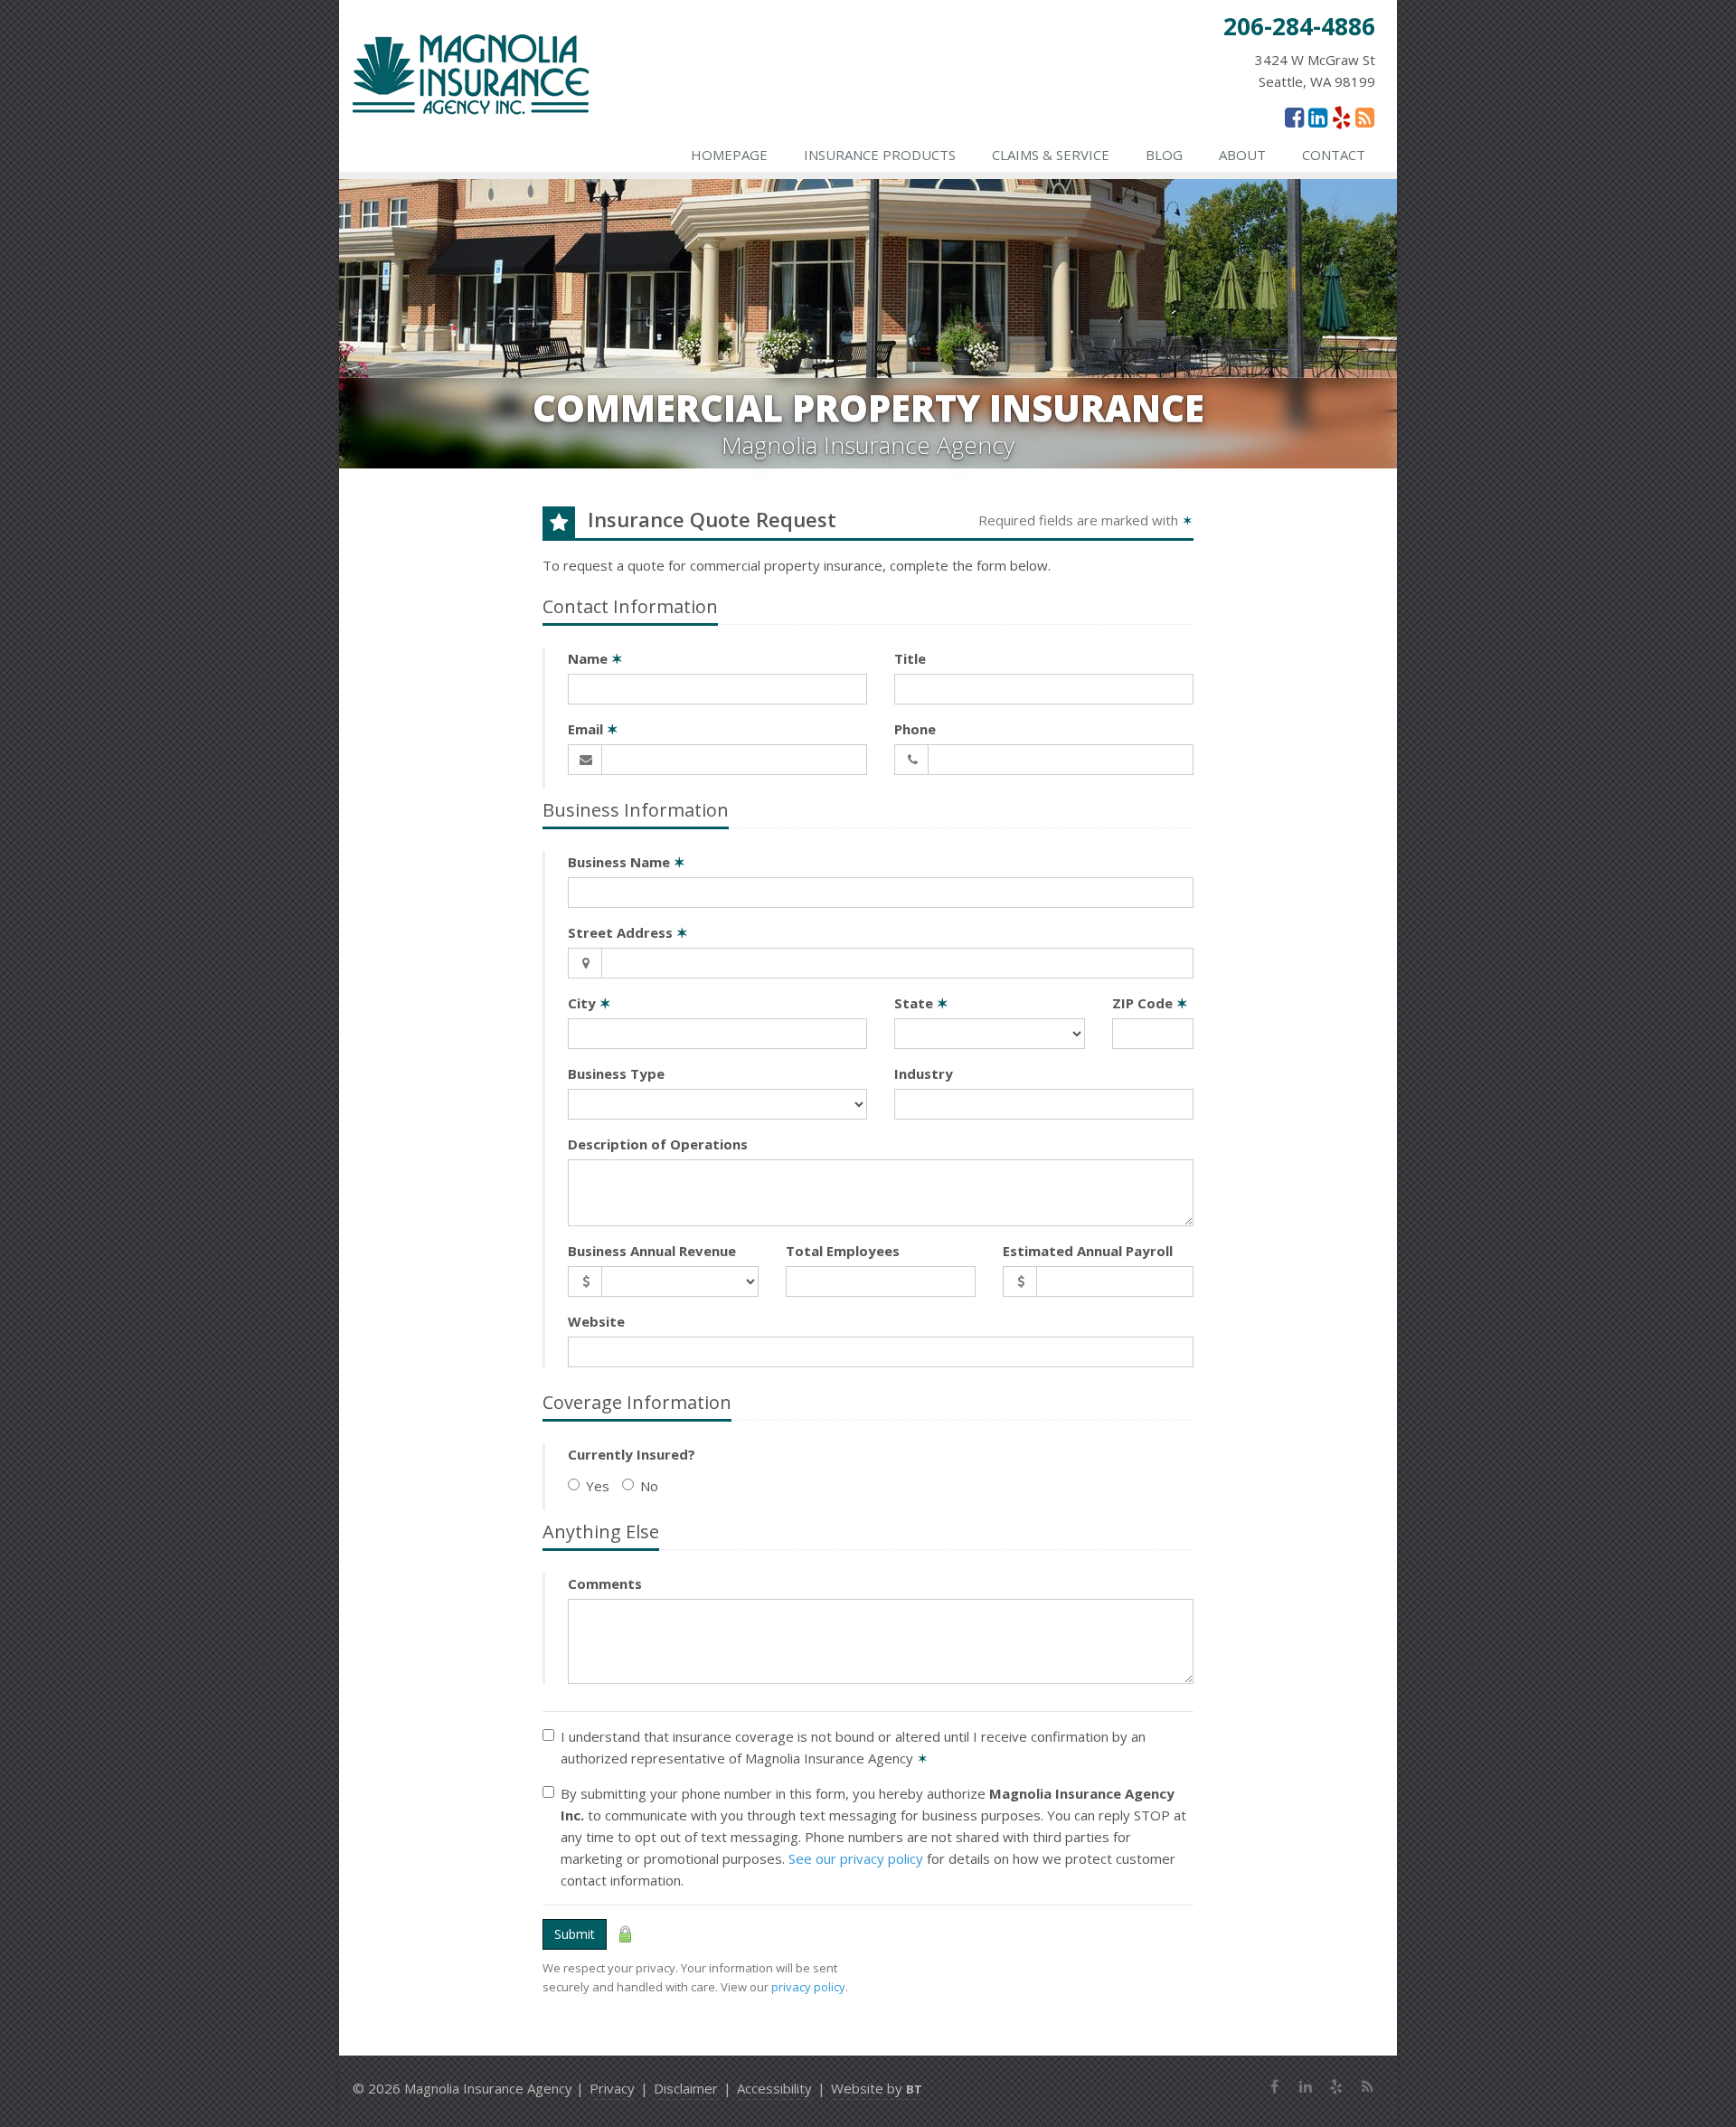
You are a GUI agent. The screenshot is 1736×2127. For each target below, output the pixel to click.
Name (595, 658)
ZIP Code (1150, 1003)
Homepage (729, 155)
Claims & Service (1051, 155)
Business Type (616, 1073)
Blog (1164, 155)
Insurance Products (880, 155)
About (1242, 155)
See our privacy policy (856, 1858)
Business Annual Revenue (652, 1251)
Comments (605, 1583)
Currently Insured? (632, 1454)
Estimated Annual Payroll (1088, 1251)
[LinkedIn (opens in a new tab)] (1318, 117)
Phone (915, 729)
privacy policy (808, 1987)
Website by (877, 2088)
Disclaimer (686, 2088)
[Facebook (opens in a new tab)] (1294, 117)
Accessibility (774, 2088)
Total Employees (843, 1251)
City (590, 1003)
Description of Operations (658, 1144)
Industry (924, 1073)
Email (593, 729)
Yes (598, 1486)
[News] (1365, 117)
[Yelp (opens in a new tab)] (1341, 117)
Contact (1334, 155)
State (921, 1003)
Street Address (628, 932)
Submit (575, 1934)
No (649, 1486)
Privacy (612, 2088)
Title (910, 658)
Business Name (627, 862)
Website (596, 1321)
